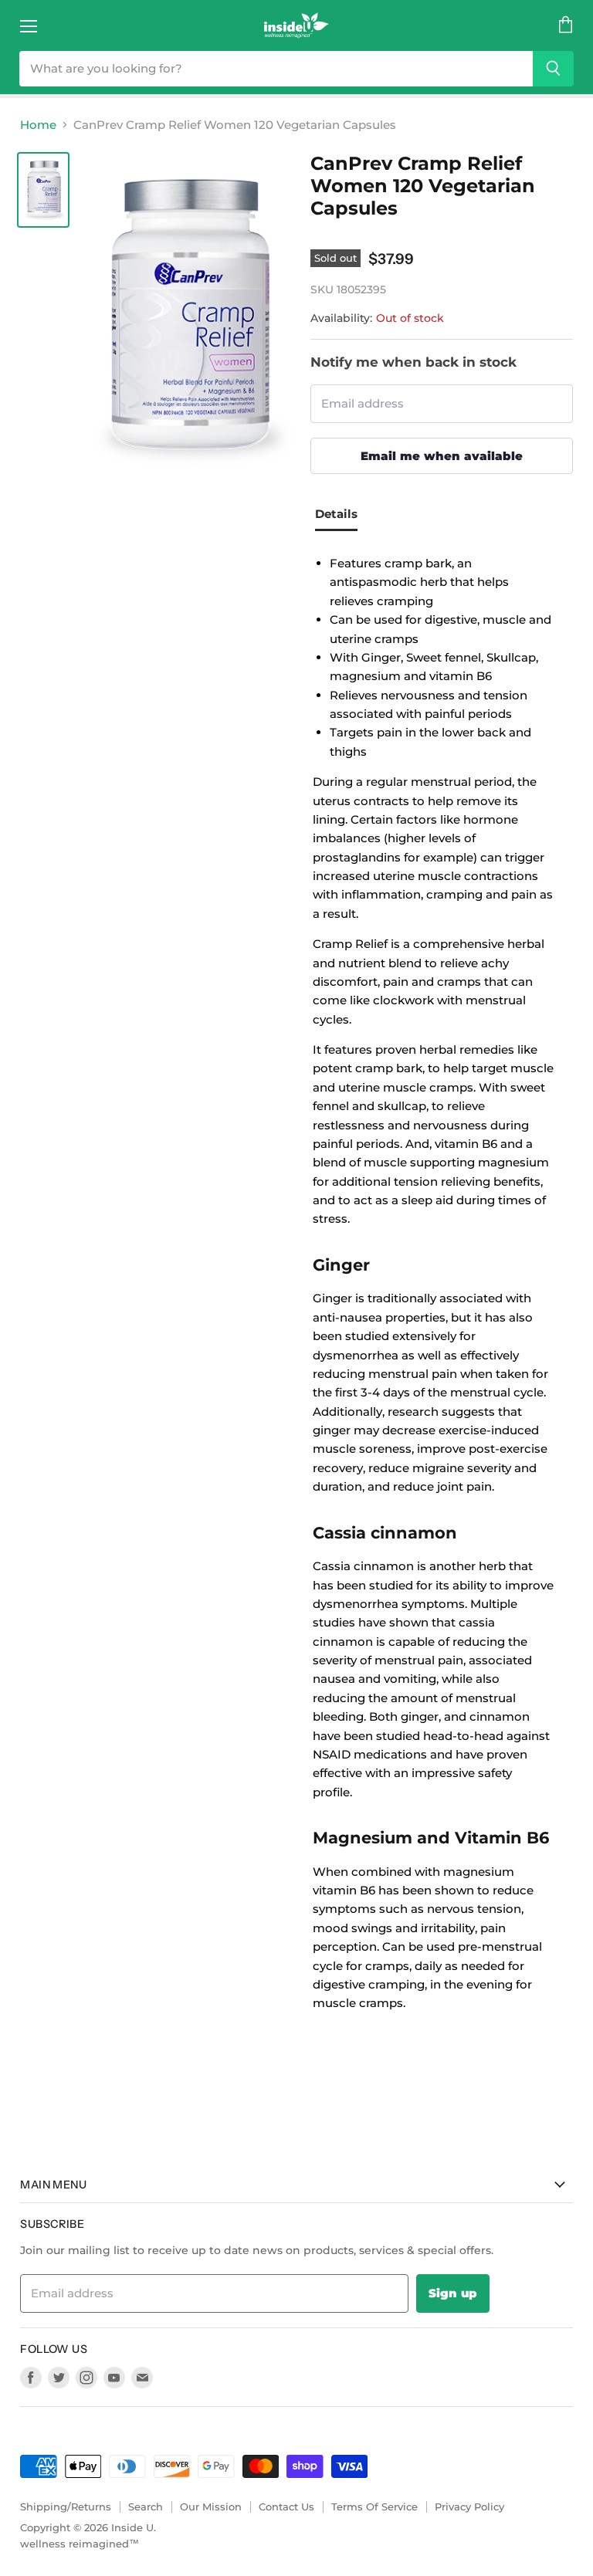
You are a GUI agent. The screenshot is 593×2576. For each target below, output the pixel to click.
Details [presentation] (336, 514)
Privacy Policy (469, 2507)
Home (38, 125)
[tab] (342, 516)
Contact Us (286, 2507)
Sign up (453, 2293)
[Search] (553, 69)
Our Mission (211, 2507)
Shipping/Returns (66, 2507)
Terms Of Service (374, 2507)
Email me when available (442, 456)
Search (146, 2507)
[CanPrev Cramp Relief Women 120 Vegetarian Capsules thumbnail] (43, 190)
